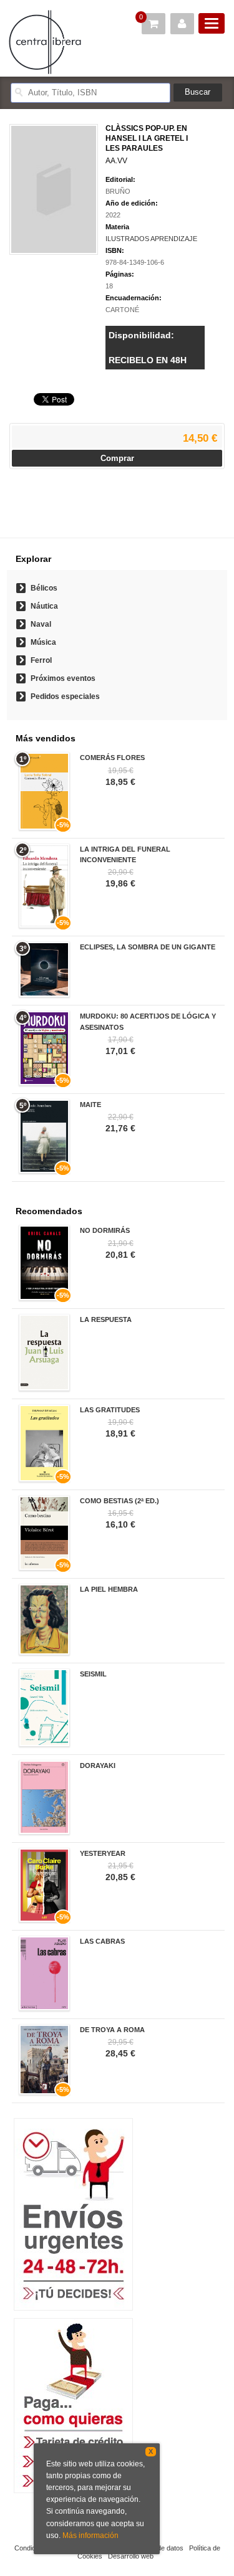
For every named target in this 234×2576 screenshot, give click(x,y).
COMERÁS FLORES (112, 758)
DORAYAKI (98, 1766)
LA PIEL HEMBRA (109, 1589)
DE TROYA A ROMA (112, 2030)
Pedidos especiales (65, 696)
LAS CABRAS (102, 1941)
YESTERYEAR (103, 1853)
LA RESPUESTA (106, 1319)
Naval (41, 624)
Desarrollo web (131, 2556)
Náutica (44, 606)
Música (43, 642)
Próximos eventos (63, 678)
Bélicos (44, 588)
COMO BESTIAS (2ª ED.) (119, 1501)
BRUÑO (118, 191)
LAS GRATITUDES (110, 1410)
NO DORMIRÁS (105, 1230)
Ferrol (41, 660)
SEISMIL (93, 1674)
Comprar (117, 458)
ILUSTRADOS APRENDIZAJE (151, 239)
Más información (90, 2536)
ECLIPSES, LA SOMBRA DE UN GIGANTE (148, 947)
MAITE (90, 1105)
